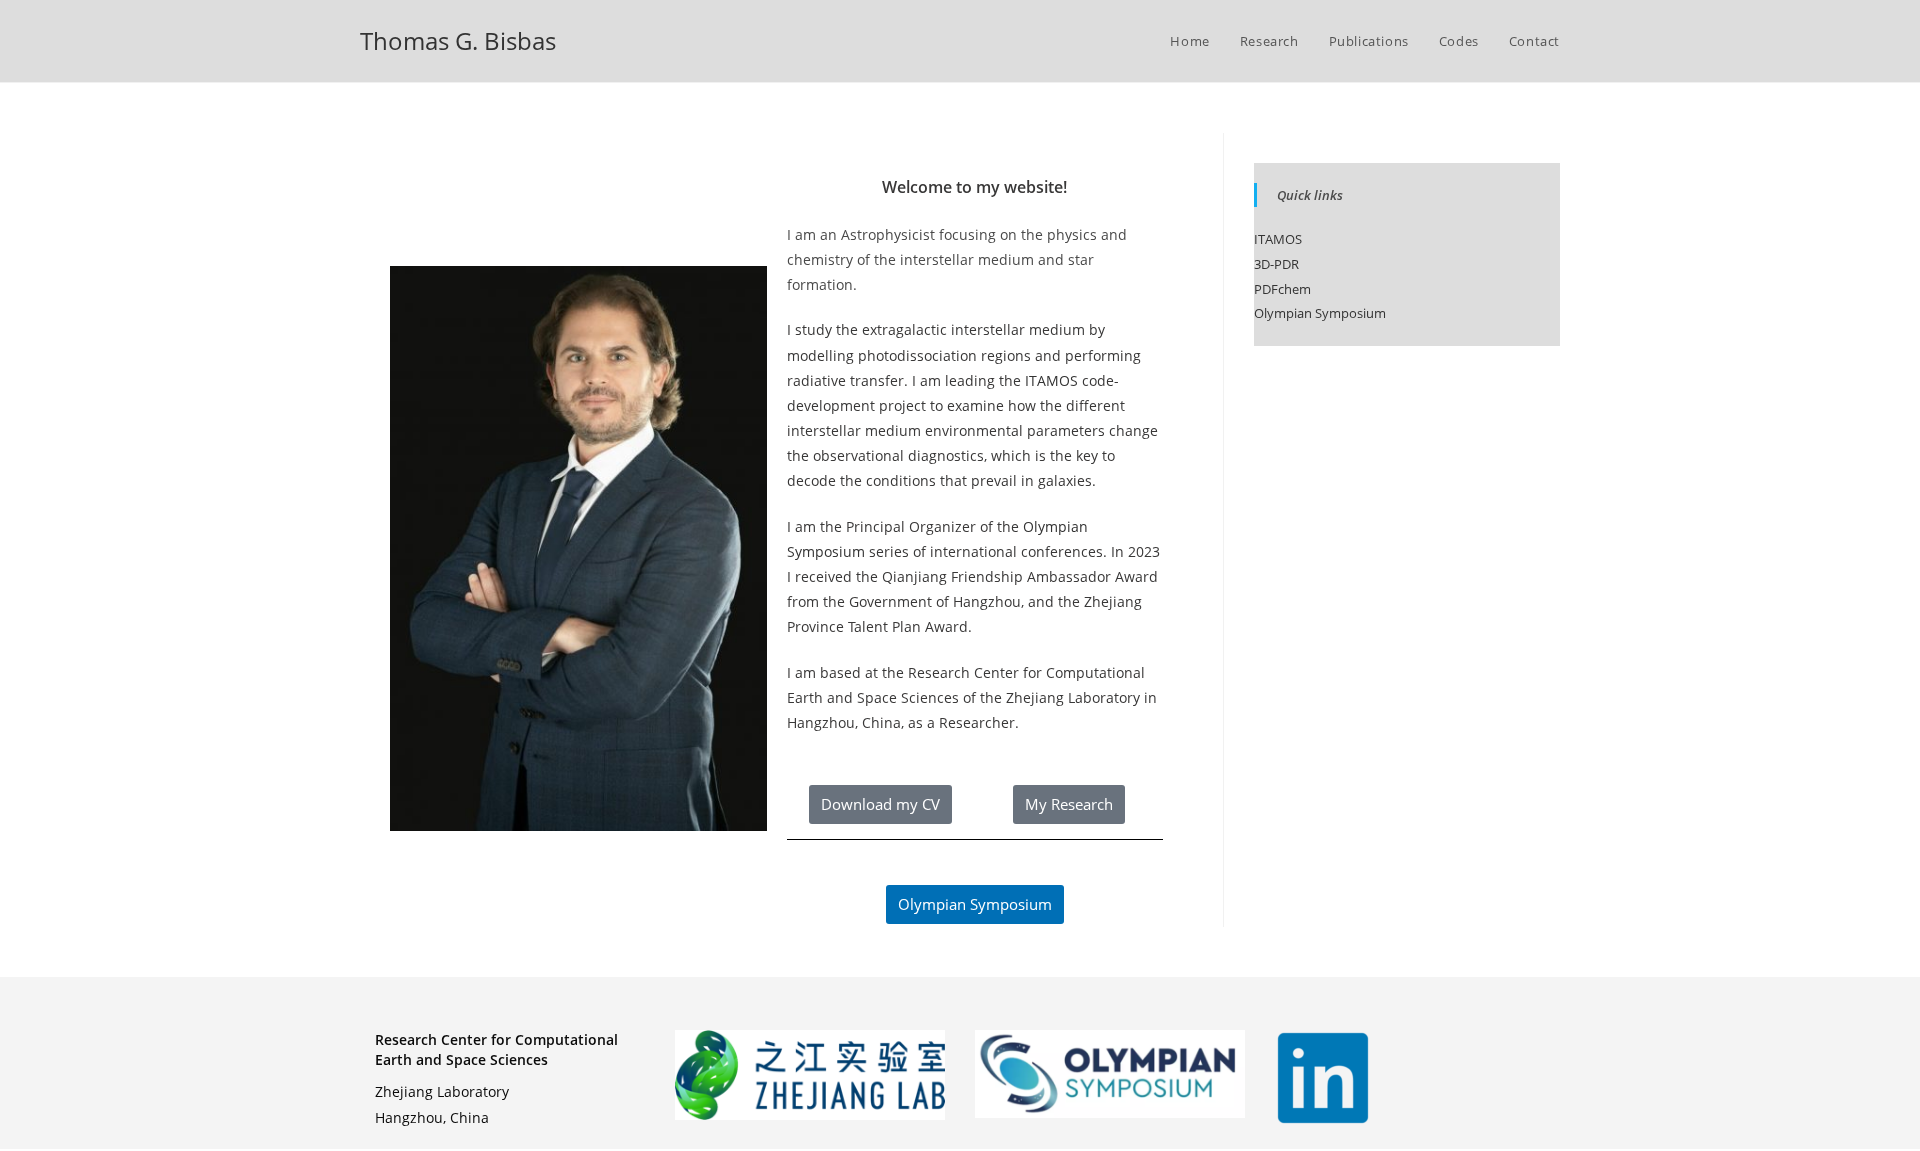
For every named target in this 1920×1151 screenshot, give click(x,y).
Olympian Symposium (1320, 313)
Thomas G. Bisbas (458, 40)
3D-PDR (1276, 264)
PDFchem (1282, 289)
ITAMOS (1051, 380)
